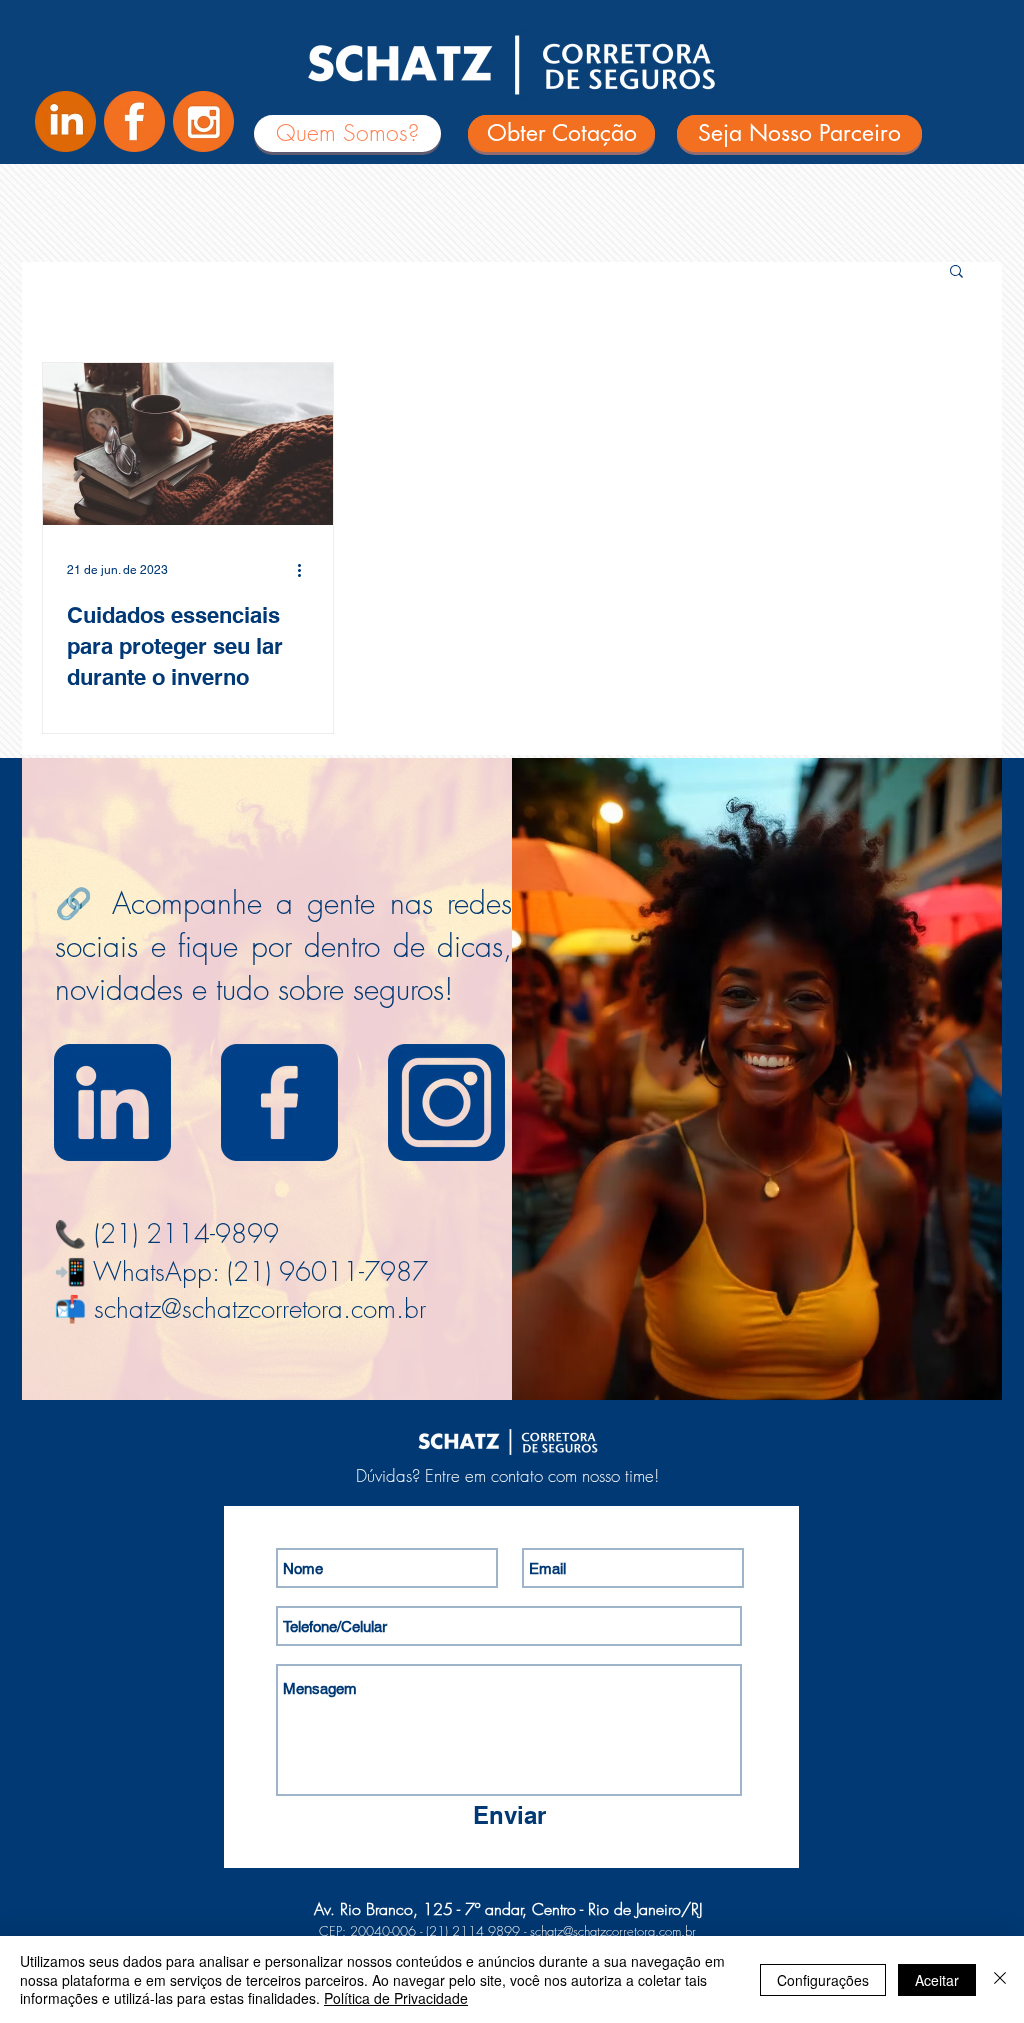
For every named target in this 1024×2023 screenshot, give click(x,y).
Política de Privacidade (396, 1998)
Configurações (823, 1980)
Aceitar (937, 1980)
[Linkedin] (65, 121)
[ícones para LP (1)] (134, 121)
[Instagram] (203, 121)
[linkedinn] (112, 1102)
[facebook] (279, 1102)
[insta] (446, 1102)
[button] (956, 272)
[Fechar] (1000, 1979)
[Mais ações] (306, 570)
